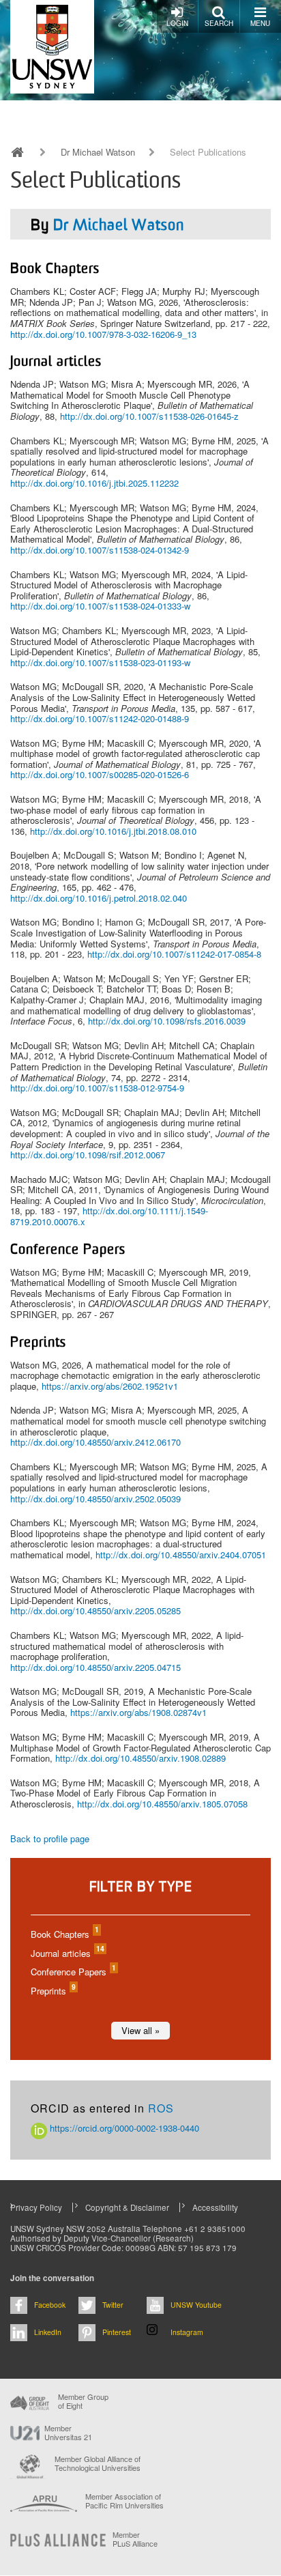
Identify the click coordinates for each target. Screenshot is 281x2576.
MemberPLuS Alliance (135, 2539)
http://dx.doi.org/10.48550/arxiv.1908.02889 (140, 1758)
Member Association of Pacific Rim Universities (124, 2501)
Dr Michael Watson (98, 152)
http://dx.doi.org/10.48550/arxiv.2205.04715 (95, 1667)
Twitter (113, 2305)
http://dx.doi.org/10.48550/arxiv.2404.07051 (181, 1555)
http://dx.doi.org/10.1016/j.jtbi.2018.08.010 (113, 831)
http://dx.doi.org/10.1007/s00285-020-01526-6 (100, 774)
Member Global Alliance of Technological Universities (98, 2464)
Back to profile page (50, 1838)
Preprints (53, 1991)
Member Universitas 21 (68, 2433)
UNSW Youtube (196, 2305)
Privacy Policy (36, 2207)
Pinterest (117, 2332)
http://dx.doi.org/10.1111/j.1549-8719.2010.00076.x (109, 1216)
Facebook (50, 2305)
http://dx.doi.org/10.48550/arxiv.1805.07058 (162, 1804)
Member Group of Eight (83, 2401)
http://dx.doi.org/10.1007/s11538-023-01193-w (100, 662)
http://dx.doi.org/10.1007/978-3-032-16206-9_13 (103, 334)
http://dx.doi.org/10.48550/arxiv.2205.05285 (95, 1611)
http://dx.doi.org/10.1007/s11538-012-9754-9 (97, 1088)
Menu (260, 23)
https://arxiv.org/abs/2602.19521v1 (110, 1386)
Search (219, 23)
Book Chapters (64, 1934)
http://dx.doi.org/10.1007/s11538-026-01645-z (149, 416)
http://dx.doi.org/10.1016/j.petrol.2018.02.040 (99, 898)
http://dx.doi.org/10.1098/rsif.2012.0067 (88, 1155)
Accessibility (215, 2207)
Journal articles (67, 1953)
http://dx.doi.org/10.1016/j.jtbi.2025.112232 (94, 483)
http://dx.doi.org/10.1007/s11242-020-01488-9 (100, 718)
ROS (161, 2108)
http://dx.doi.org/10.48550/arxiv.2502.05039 (95, 1499)
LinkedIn (48, 2332)
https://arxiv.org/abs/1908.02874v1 (138, 1712)
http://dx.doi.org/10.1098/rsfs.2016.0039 (167, 1021)
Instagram (187, 2332)
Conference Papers (73, 1972)
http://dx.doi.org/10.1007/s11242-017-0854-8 (174, 954)
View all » (140, 2030)
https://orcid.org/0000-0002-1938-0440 (123, 2128)
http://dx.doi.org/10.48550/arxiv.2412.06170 (95, 1442)
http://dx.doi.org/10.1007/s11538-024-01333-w (100, 606)
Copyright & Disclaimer (127, 2207)
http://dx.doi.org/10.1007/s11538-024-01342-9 (100, 550)
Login (177, 23)
